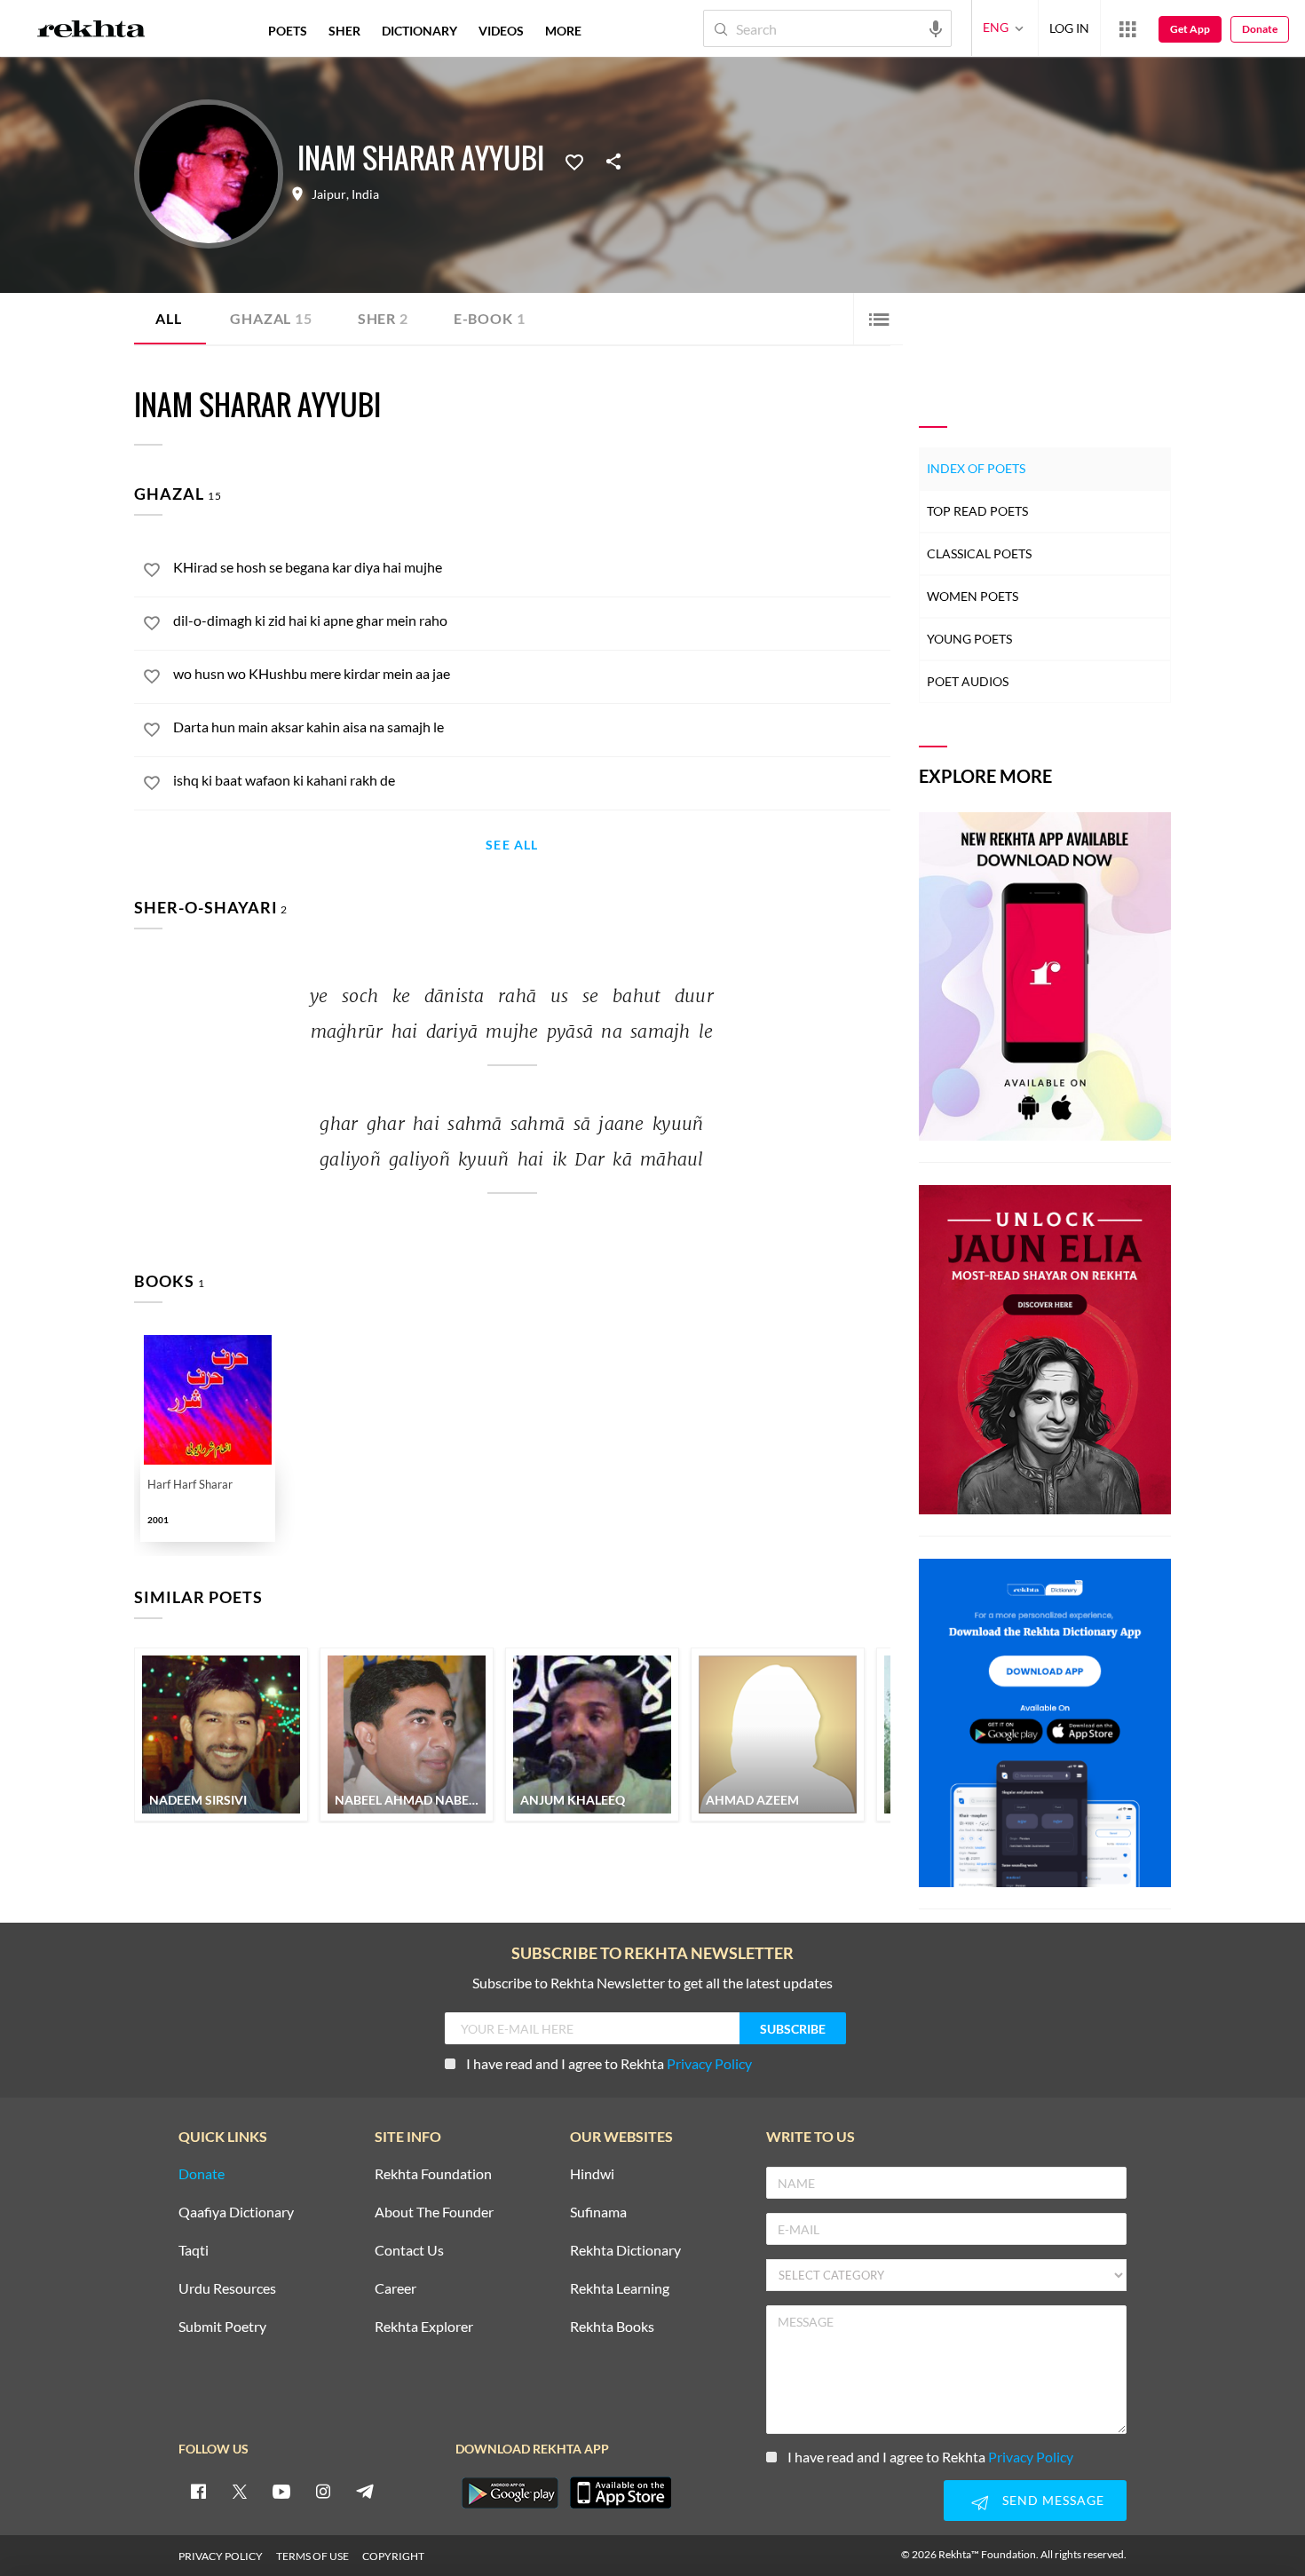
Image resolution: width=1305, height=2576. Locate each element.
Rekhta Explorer (424, 2327)
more (563, 31)
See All (512, 845)
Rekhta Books (612, 2327)
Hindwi (592, 2174)
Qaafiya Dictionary (236, 2213)
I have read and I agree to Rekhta (609, 2063)
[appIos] (621, 2493)
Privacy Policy (709, 2063)
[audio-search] (936, 28)
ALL (168, 318)
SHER (344, 31)
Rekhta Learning (620, 2289)
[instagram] (323, 2491)
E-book (490, 318)
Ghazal (271, 318)
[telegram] (365, 2491)
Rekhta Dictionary (625, 2251)
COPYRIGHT (393, 2556)
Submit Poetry (222, 2327)
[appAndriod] (510, 2493)
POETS (288, 31)
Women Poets (973, 596)
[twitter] (240, 2491)
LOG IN (1069, 28)
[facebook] (198, 2491)
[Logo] (91, 31)
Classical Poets (979, 553)
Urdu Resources (227, 2289)
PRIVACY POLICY (221, 2556)
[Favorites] (574, 161)
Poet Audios (968, 681)
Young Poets (969, 639)
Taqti (194, 2251)
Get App (1190, 29)
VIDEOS (501, 31)
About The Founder (434, 2213)
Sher (383, 318)
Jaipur (329, 194)
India (365, 194)
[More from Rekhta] (1127, 28)
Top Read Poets (977, 511)
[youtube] (281, 2491)
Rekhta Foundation (433, 2174)
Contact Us (409, 2251)
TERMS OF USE (312, 2556)
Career (395, 2289)
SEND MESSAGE (1053, 2500)
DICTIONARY (419, 31)
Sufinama (598, 2213)
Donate (1260, 29)
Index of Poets (976, 468)
